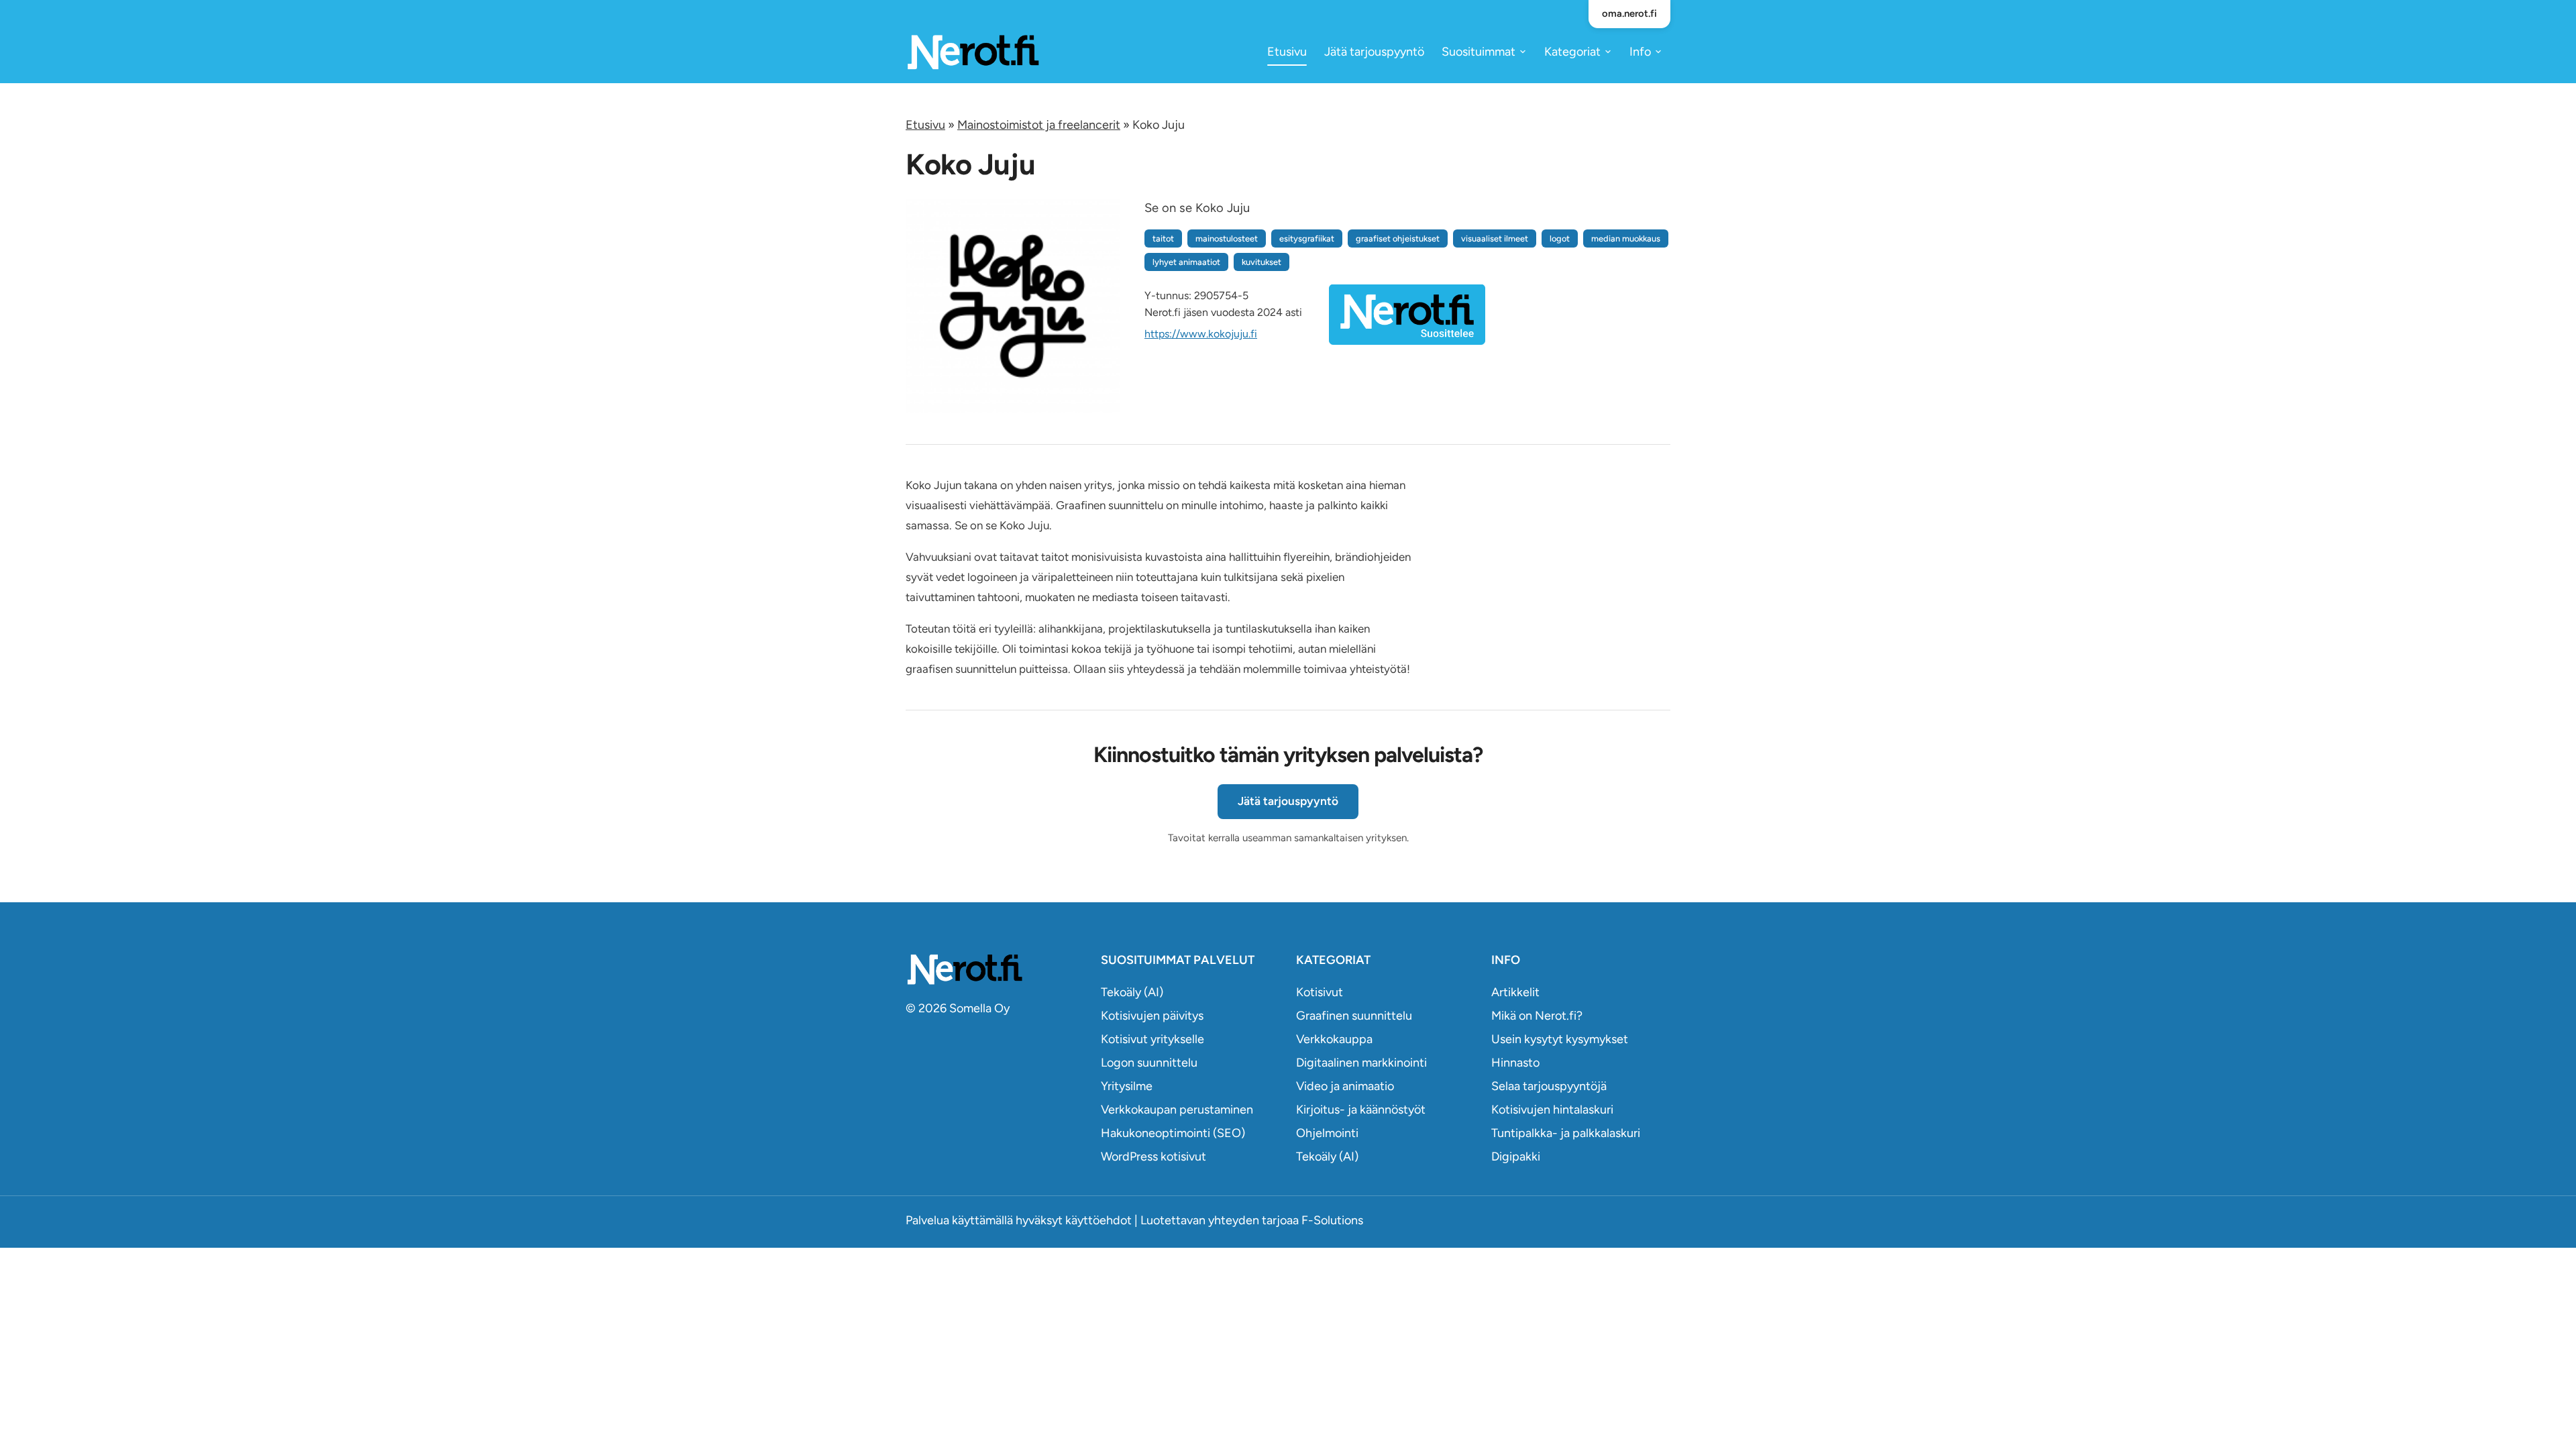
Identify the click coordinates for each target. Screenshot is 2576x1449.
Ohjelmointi (1327, 1133)
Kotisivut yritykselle (1152, 1039)
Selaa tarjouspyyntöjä (1549, 1086)
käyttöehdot (1098, 1220)
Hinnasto (1515, 1063)
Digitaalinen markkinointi (1361, 1063)
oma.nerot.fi (1629, 13)
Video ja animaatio (1345, 1086)
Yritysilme (1127, 1086)
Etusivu (1287, 52)
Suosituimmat (1479, 52)
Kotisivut (1320, 992)
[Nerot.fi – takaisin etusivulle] (973, 51)
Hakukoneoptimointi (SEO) (1173, 1133)
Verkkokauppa (1334, 1039)
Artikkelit (1515, 992)
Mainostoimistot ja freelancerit (1039, 125)
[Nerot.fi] (995, 969)
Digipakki (1516, 1157)
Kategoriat (1572, 52)
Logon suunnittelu (1149, 1063)
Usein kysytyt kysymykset (1560, 1039)
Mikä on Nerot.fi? (1537, 1016)
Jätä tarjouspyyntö (1374, 52)
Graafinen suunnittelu (1354, 1016)
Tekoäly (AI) (1132, 992)
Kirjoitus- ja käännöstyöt (1361, 1110)
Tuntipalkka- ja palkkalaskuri (1566, 1133)
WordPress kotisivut (1153, 1157)
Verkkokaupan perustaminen (1177, 1110)
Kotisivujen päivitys (1152, 1016)
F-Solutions (1332, 1220)
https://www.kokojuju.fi (1201, 334)
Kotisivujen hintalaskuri (1552, 1110)
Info (1640, 52)
